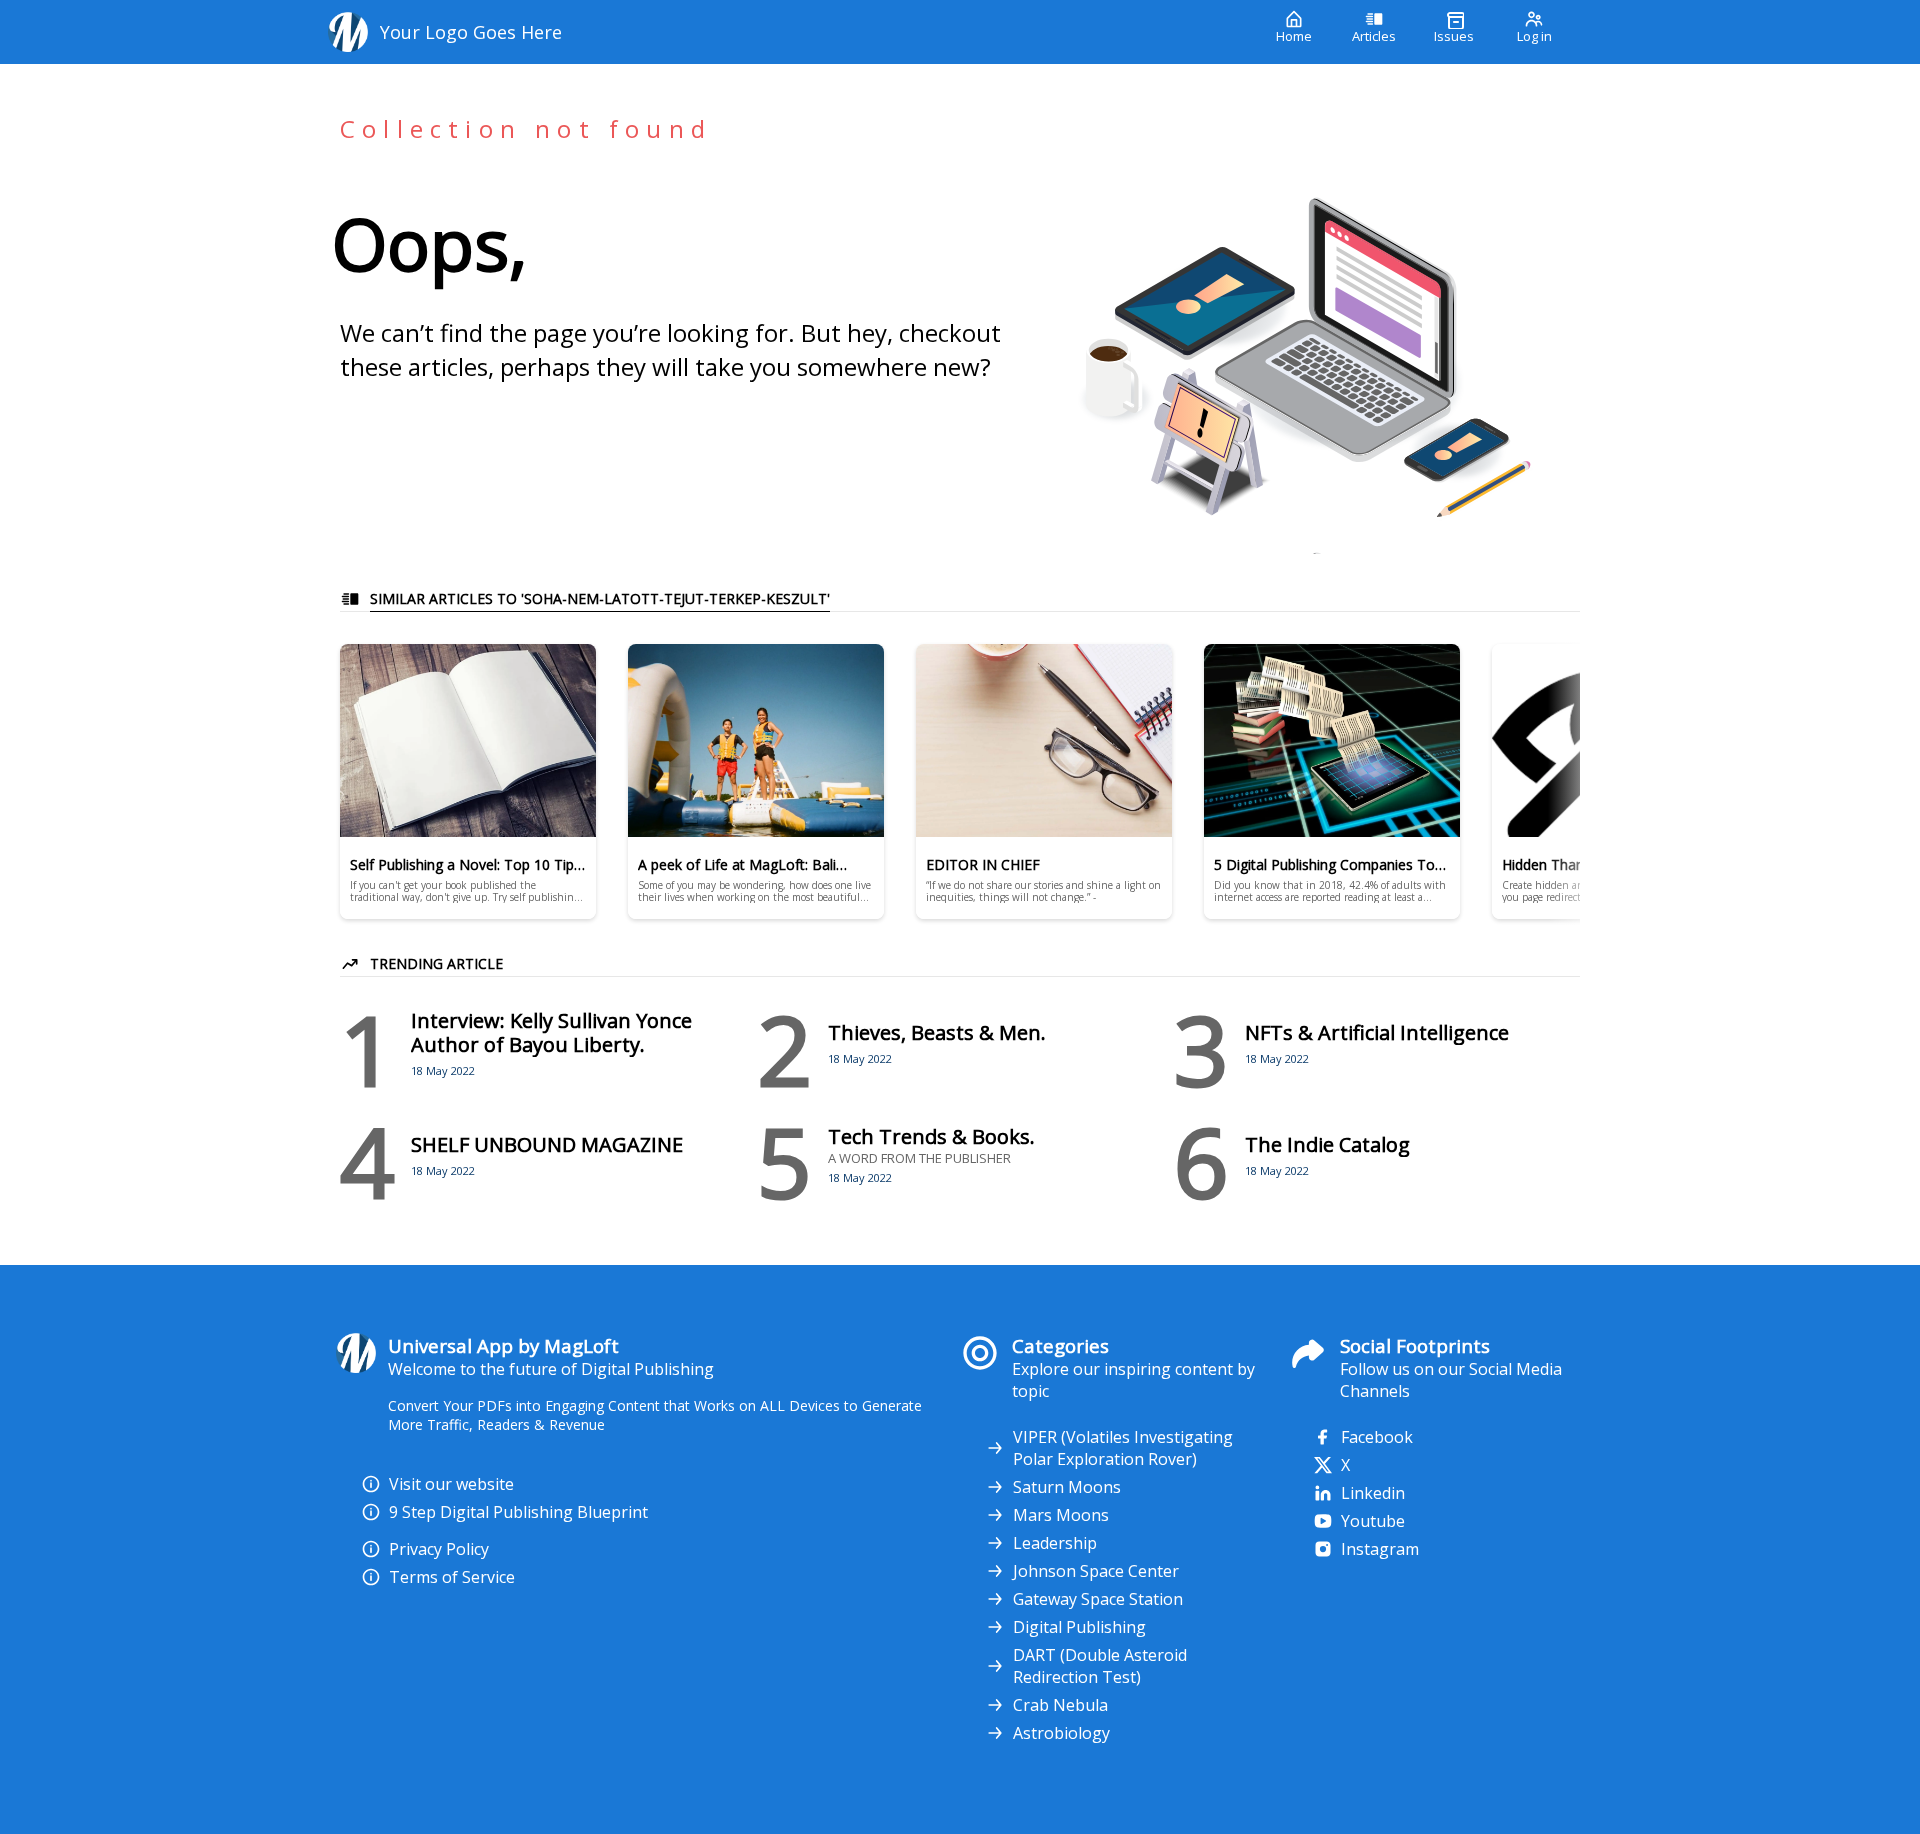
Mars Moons (1061, 1515)
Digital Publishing (1079, 1627)
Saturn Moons (1067, 1487)
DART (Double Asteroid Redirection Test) (1100, 1666)
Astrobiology (1061, 1733)
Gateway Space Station (1098, 1599)
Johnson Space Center (1096, 1571)
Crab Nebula (1060, 1705)
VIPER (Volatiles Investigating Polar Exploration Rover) (1123, 1448)
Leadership (1055, 1543)
